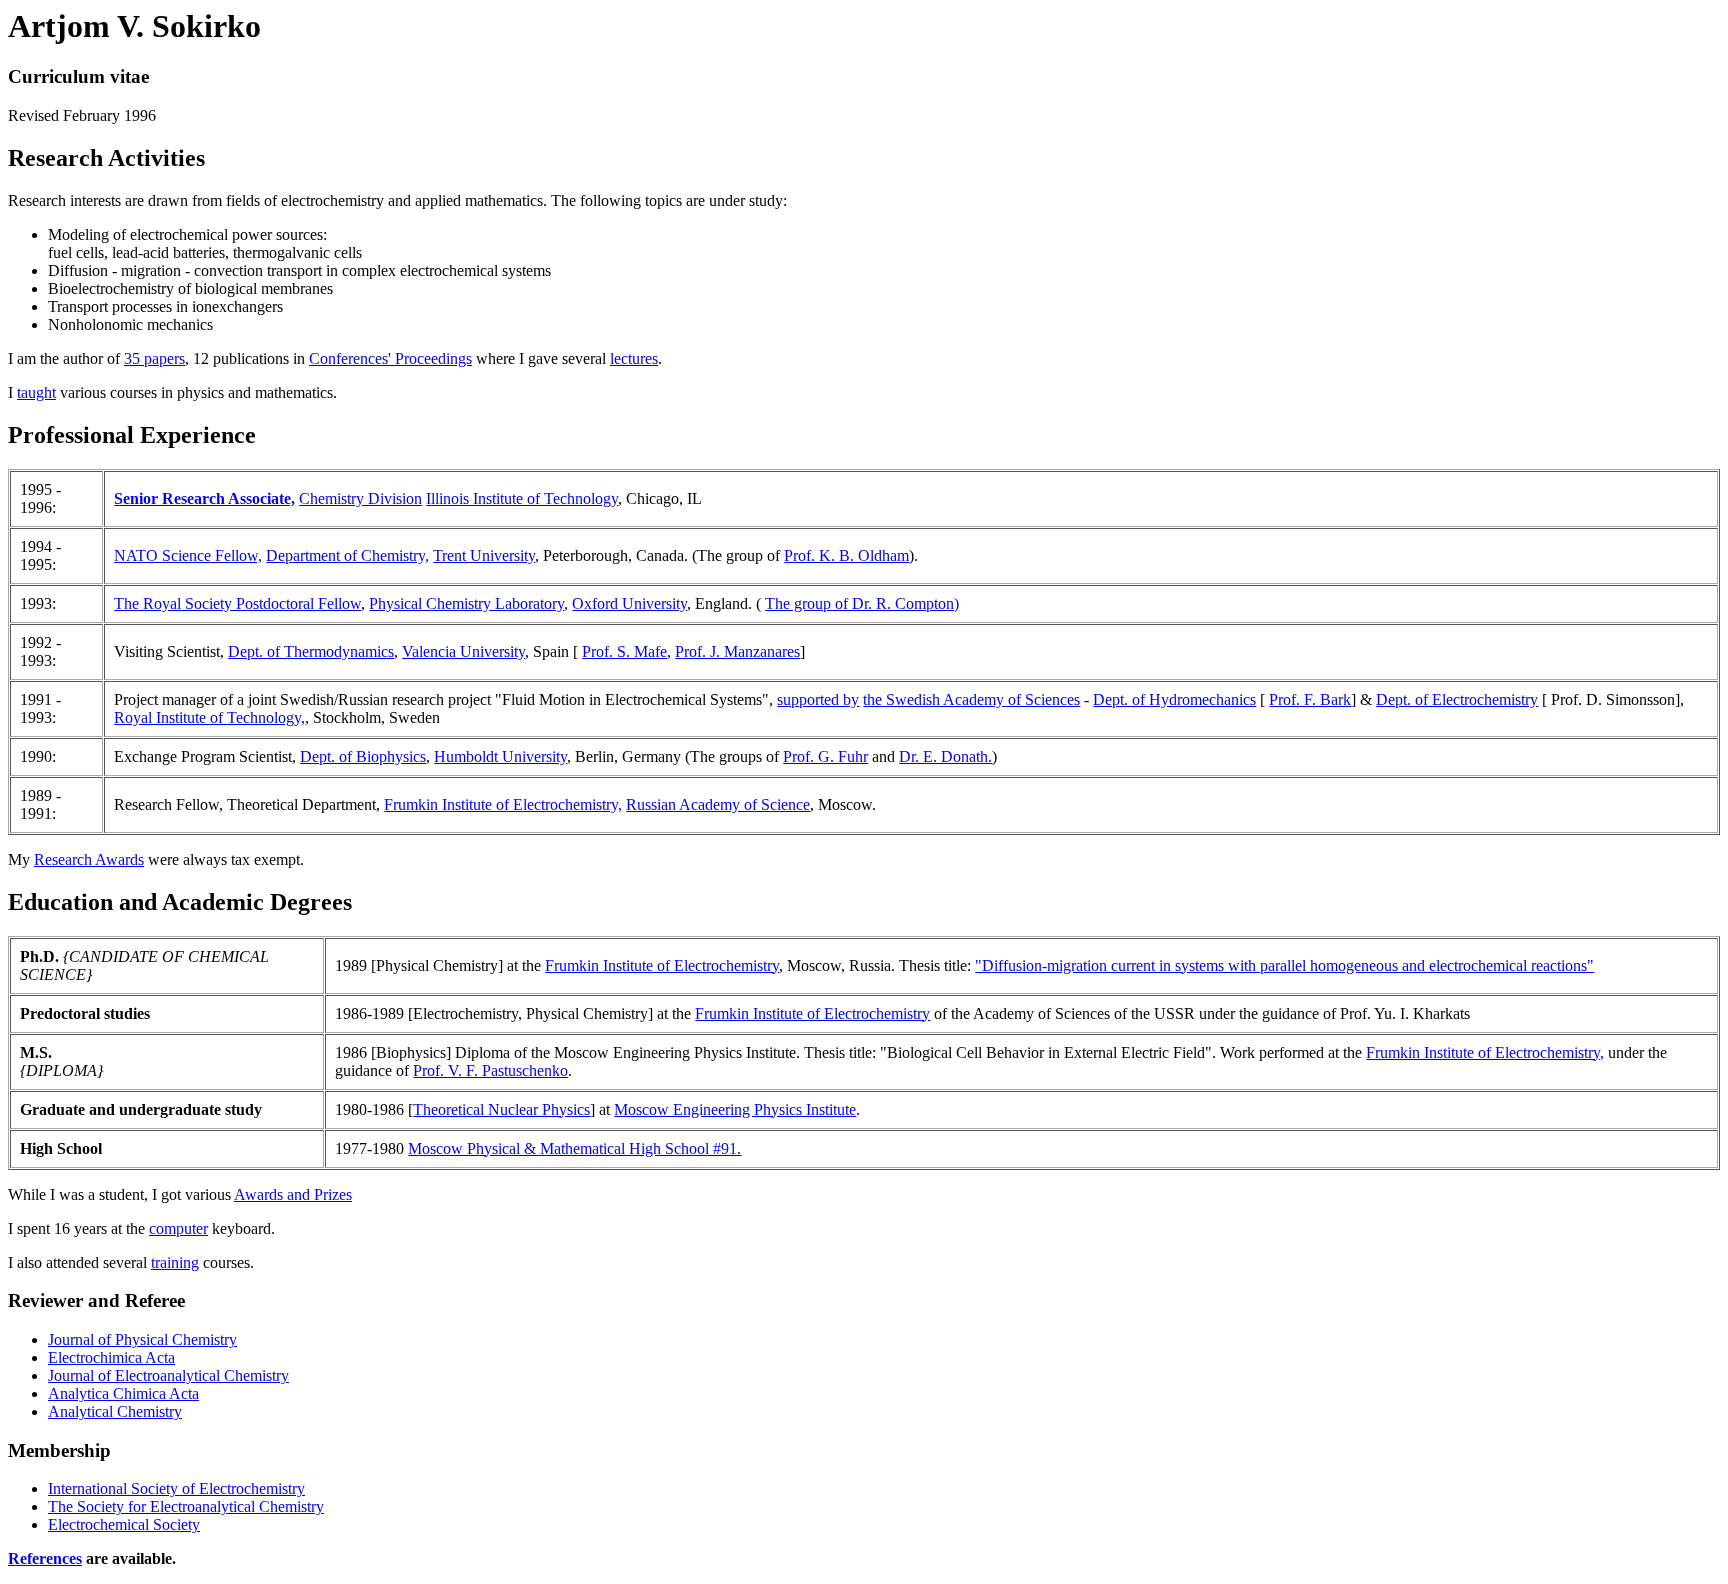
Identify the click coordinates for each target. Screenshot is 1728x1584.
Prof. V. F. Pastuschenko (490, 1070)
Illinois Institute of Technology (522, 498)
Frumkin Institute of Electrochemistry (662, 965)
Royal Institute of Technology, (209, 717)
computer (178, 1228)
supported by (818, 699)
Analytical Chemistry (115, 1411)
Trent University (484, 555)
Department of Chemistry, (347, 555)
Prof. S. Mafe (624, 651)
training (175, 1262)
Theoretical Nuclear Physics (501, 1109)
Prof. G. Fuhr (825, 756)
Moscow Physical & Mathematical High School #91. (574, 1148)
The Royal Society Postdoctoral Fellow (237, 603)
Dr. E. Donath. (945, 756)
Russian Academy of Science (718, 804)
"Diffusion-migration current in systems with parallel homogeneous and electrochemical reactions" (1284, 965)
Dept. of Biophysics (363, 756)
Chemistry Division (360, 498)
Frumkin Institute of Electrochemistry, (503, 804)
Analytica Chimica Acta (123, 1393)
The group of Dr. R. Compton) (862, 603)
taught (36, 392)
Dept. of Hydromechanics (1174, 699)
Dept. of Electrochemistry (1457, 699)
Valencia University (463, 651)
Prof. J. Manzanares (737, 651)
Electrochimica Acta (111, 1357)
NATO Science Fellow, (188, 555)
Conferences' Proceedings (390, 358)
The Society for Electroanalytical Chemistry (186, 1506)
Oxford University (629, 603)
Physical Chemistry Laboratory (466, 603)
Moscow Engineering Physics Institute (735, 1109)
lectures (634, 358)
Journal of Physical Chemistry (142, 1339)
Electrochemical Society (124, 1524)
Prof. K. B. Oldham (846, 555)
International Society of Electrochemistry (176, 1488)
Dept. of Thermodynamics (311, 651)
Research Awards (89, 859)
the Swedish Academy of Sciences (971, 699)
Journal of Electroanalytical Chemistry (168, 1375)
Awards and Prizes (293, 1194)
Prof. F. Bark (1310, 699)
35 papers (154, 358)
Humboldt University (500, 756)
